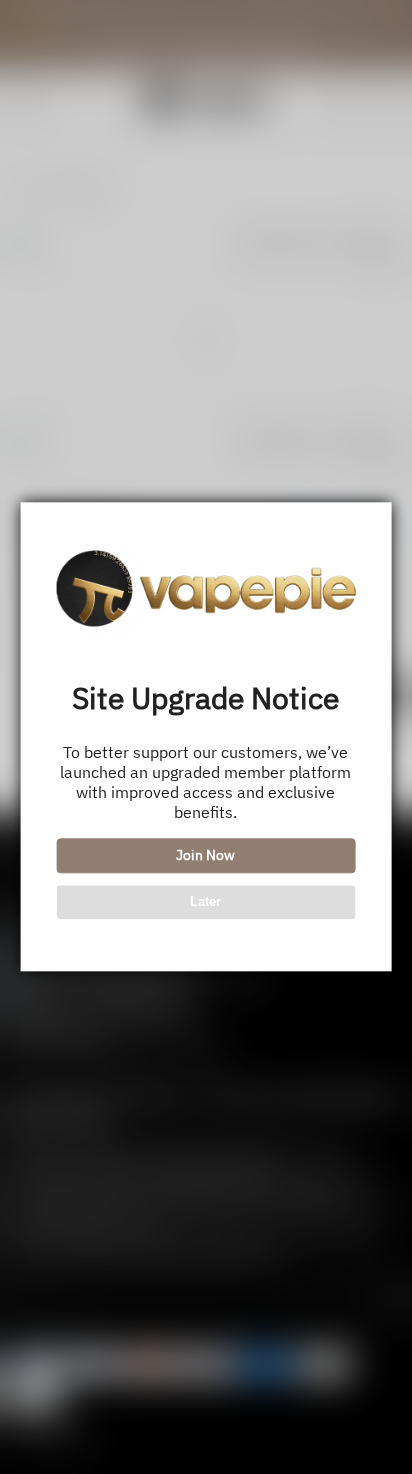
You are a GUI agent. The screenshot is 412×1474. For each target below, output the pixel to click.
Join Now (205, 856)
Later (205, 902)
